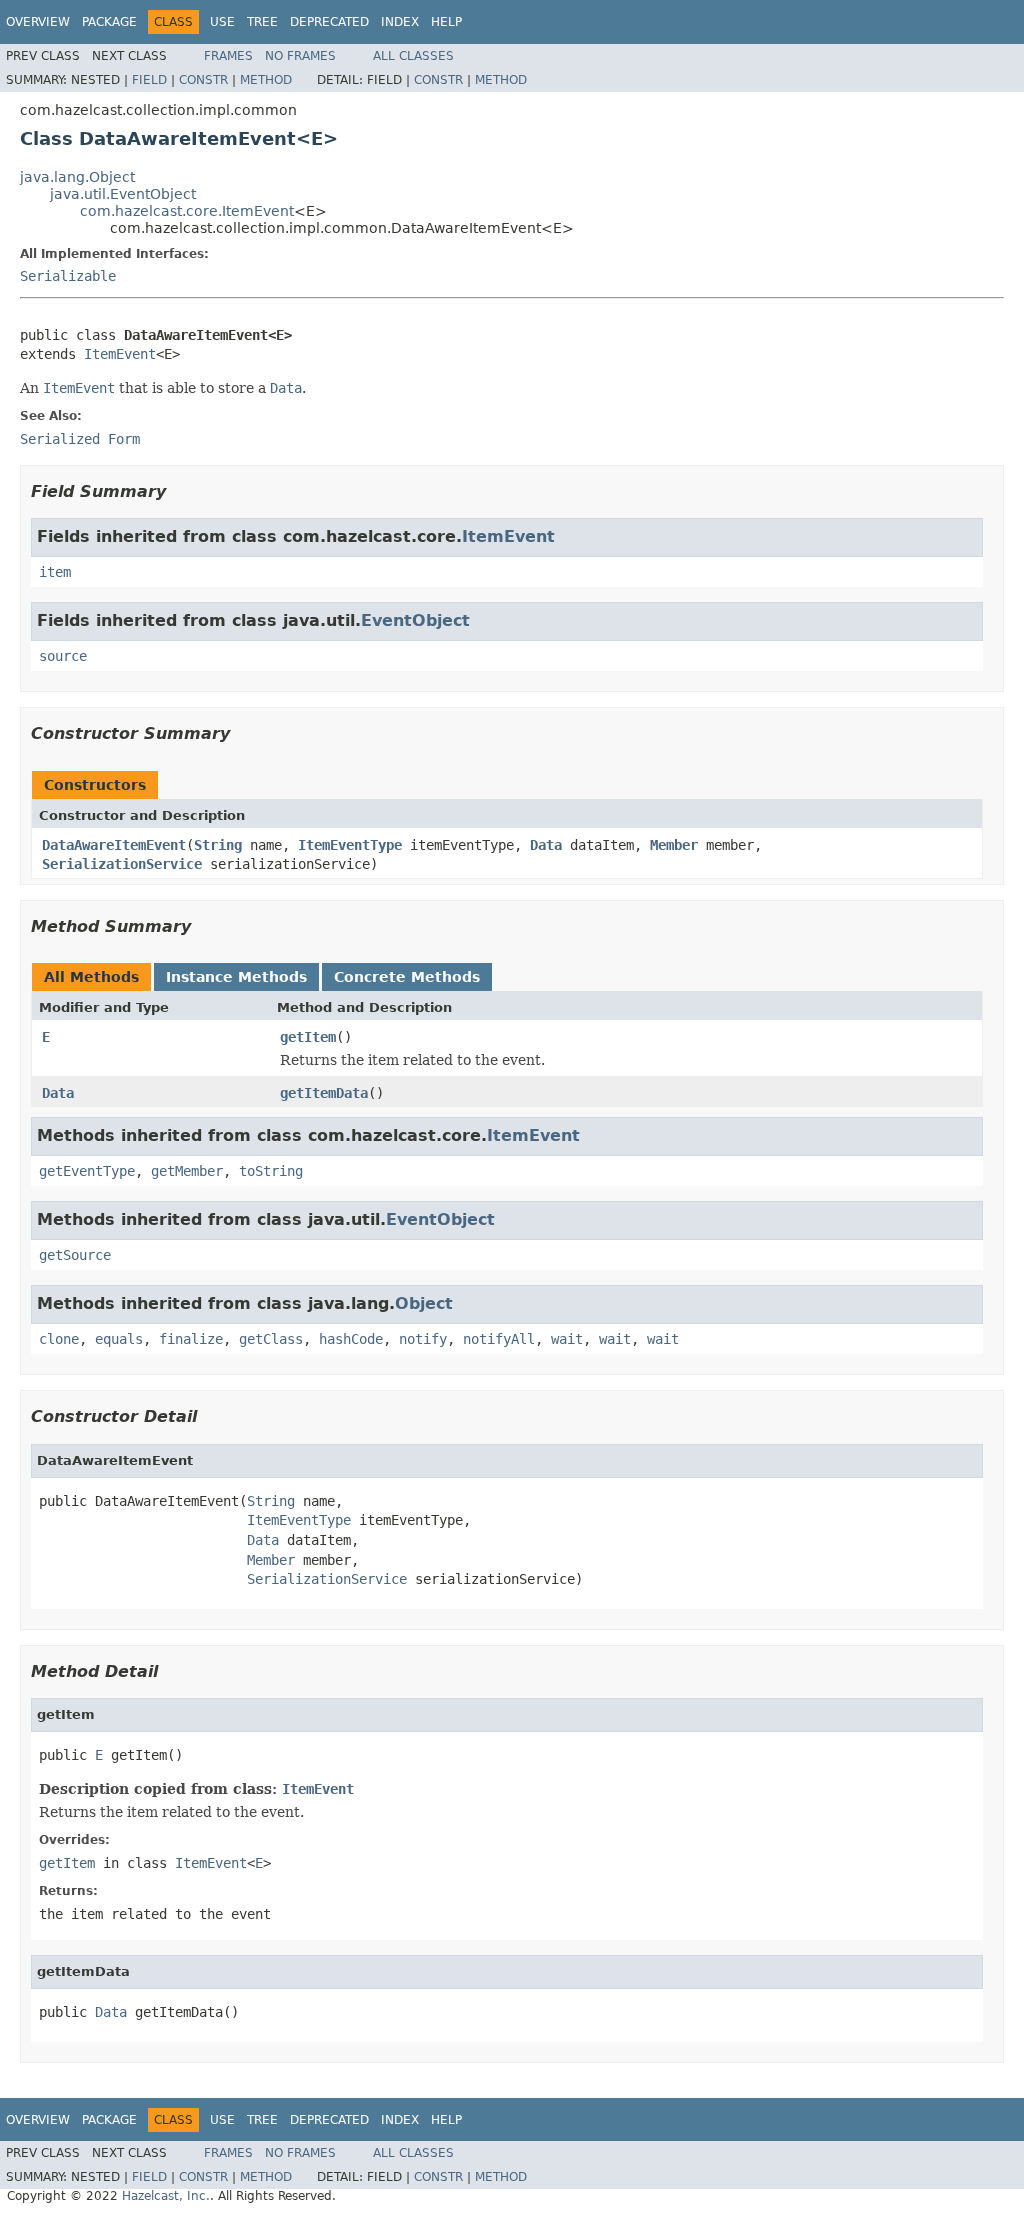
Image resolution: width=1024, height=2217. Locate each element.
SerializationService (122, 864)
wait (567, 1339)
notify (423, 1339)
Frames (228, 56)
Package (109, 22)
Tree (262, 22)
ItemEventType (350, 845)
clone (59, 1339)
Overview (38, 22)
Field (149, 80)
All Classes (413, 56)
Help (446, 22)
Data (546, 845)
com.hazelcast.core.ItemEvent (187, 211)
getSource (75, 1255)
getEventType (87, 1171)
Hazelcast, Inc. (166, 2196)
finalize (191, 1339)
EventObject (415, 620)
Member (674, 845)
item (55, 572)
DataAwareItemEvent (114, 845)
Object (424, 1303)
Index (400, 22)
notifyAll (499, 1339)
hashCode (351, 1339)
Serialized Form (80, 439)
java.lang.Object (77, 177)
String (218, 845)
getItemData (324, 1093)
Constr (203, 80)
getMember (187, 1171)
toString (271, 1171)
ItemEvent (120, 354)
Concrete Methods (407, 977)
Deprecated (329, 22)
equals (119, 1339)
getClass (271, 1339)
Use (222, 22)
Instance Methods (236, 977)
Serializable (68, 276)
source (63, 656)
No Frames (300, 56)
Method (266, 80)
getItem (308, 1037)
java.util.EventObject (123, 194)
